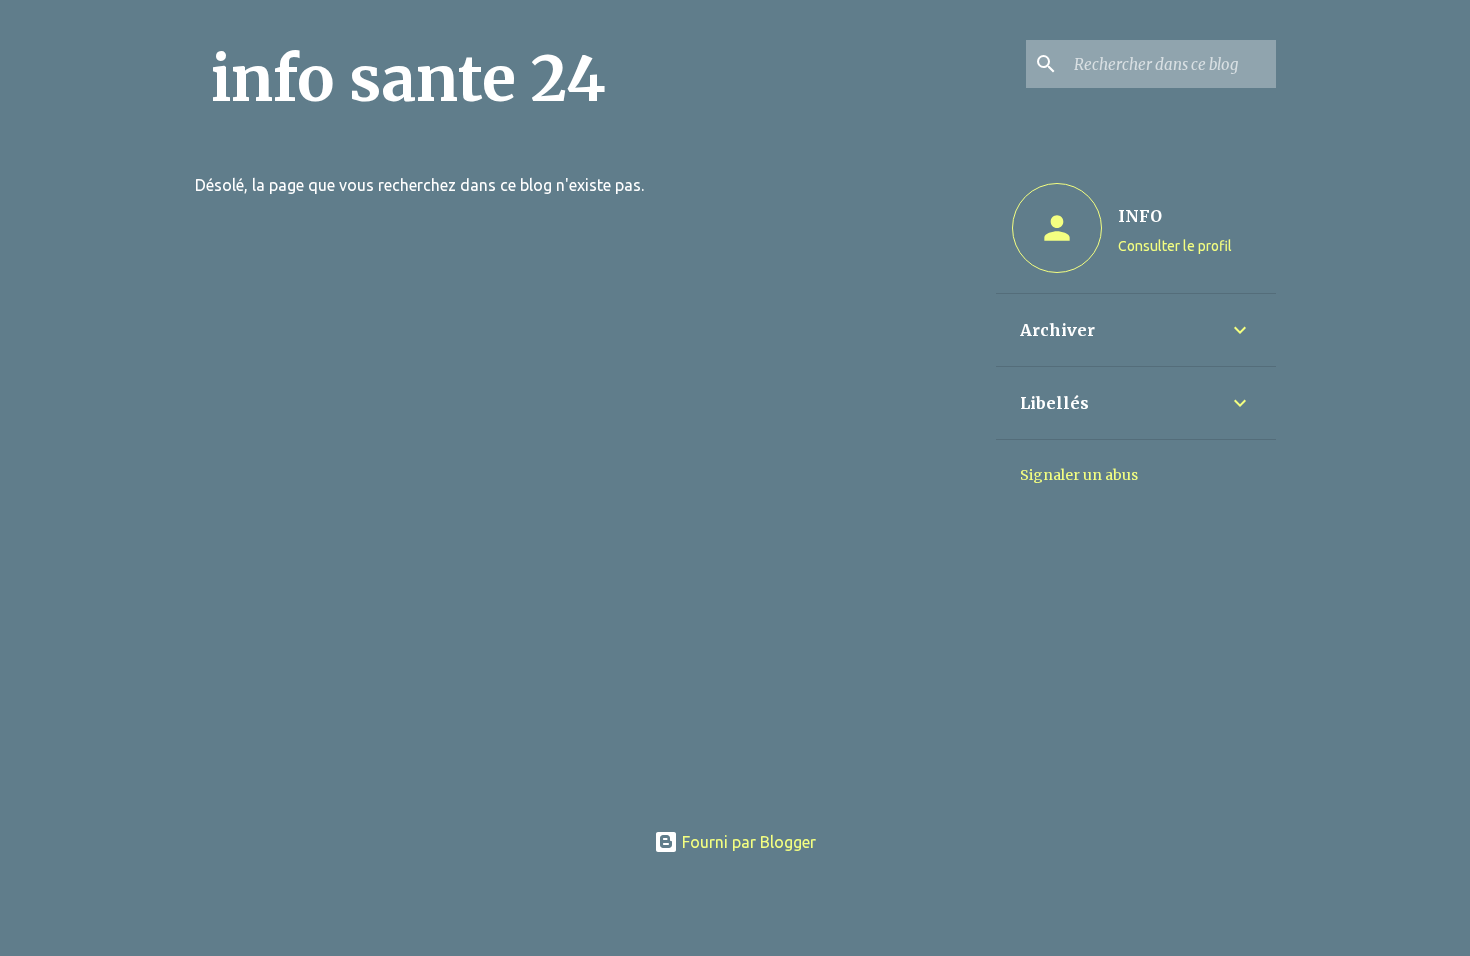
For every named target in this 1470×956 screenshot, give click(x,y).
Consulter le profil (1175, 246)
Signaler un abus (1079, 475)
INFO (1140, 216)
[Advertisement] (735, 664)
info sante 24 (408, 79)
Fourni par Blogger (747, 842)
